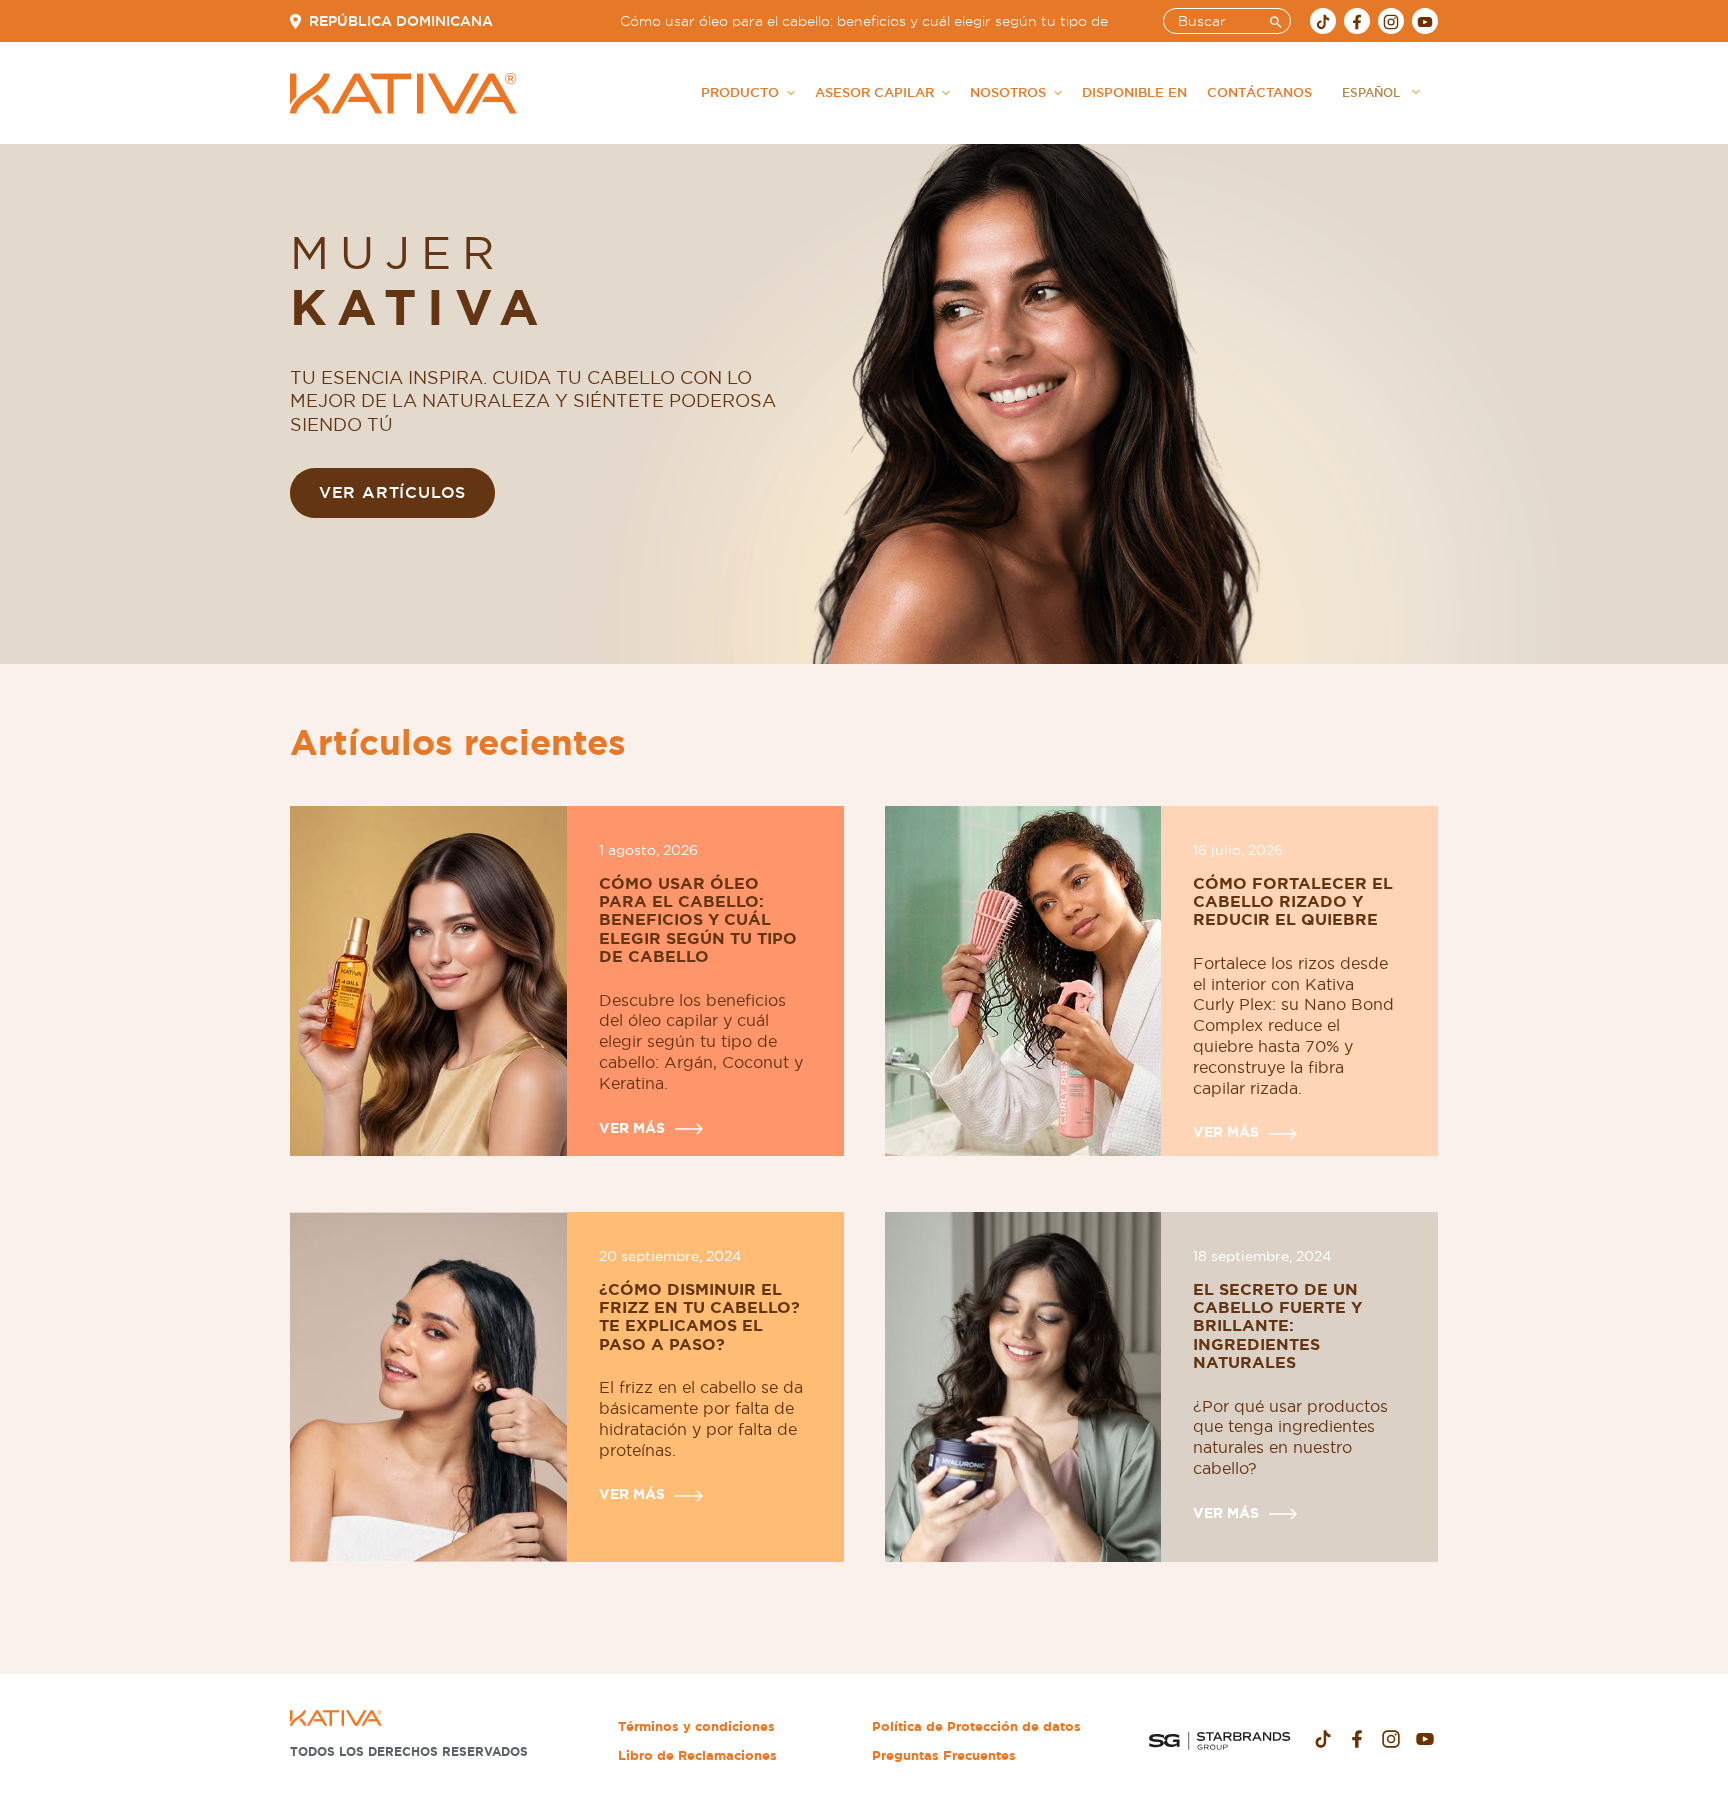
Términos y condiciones (696, 1726)
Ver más (632, 1128)
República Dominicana (401, 21)
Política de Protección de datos (976, 1726)
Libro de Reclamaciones (697, 1755)
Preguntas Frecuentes (944, 1755)
